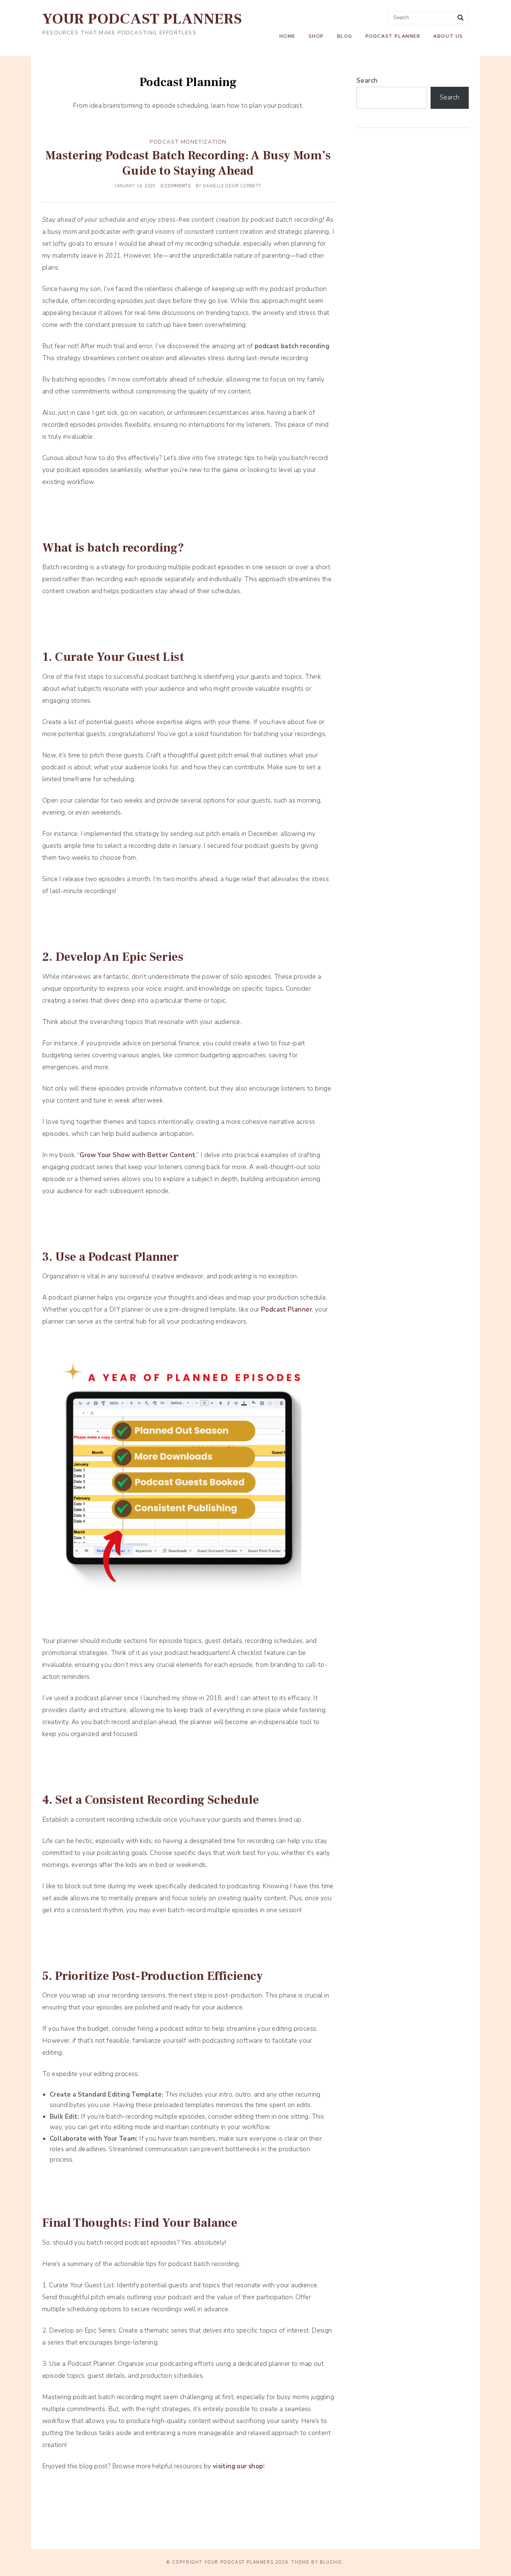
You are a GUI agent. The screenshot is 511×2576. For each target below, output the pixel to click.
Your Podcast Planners (142, 19)
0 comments (175, 186)
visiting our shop (238, 2466)
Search (367, 81)
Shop (316, 36)
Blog (345, 36)
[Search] (460, 18)
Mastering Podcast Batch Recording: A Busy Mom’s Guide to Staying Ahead (188, 163)
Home (287, 36)
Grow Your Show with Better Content (138, 1155)
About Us (448, 36)
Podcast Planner (393, 36)
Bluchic (331, 2562)
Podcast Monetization (188, 142)
